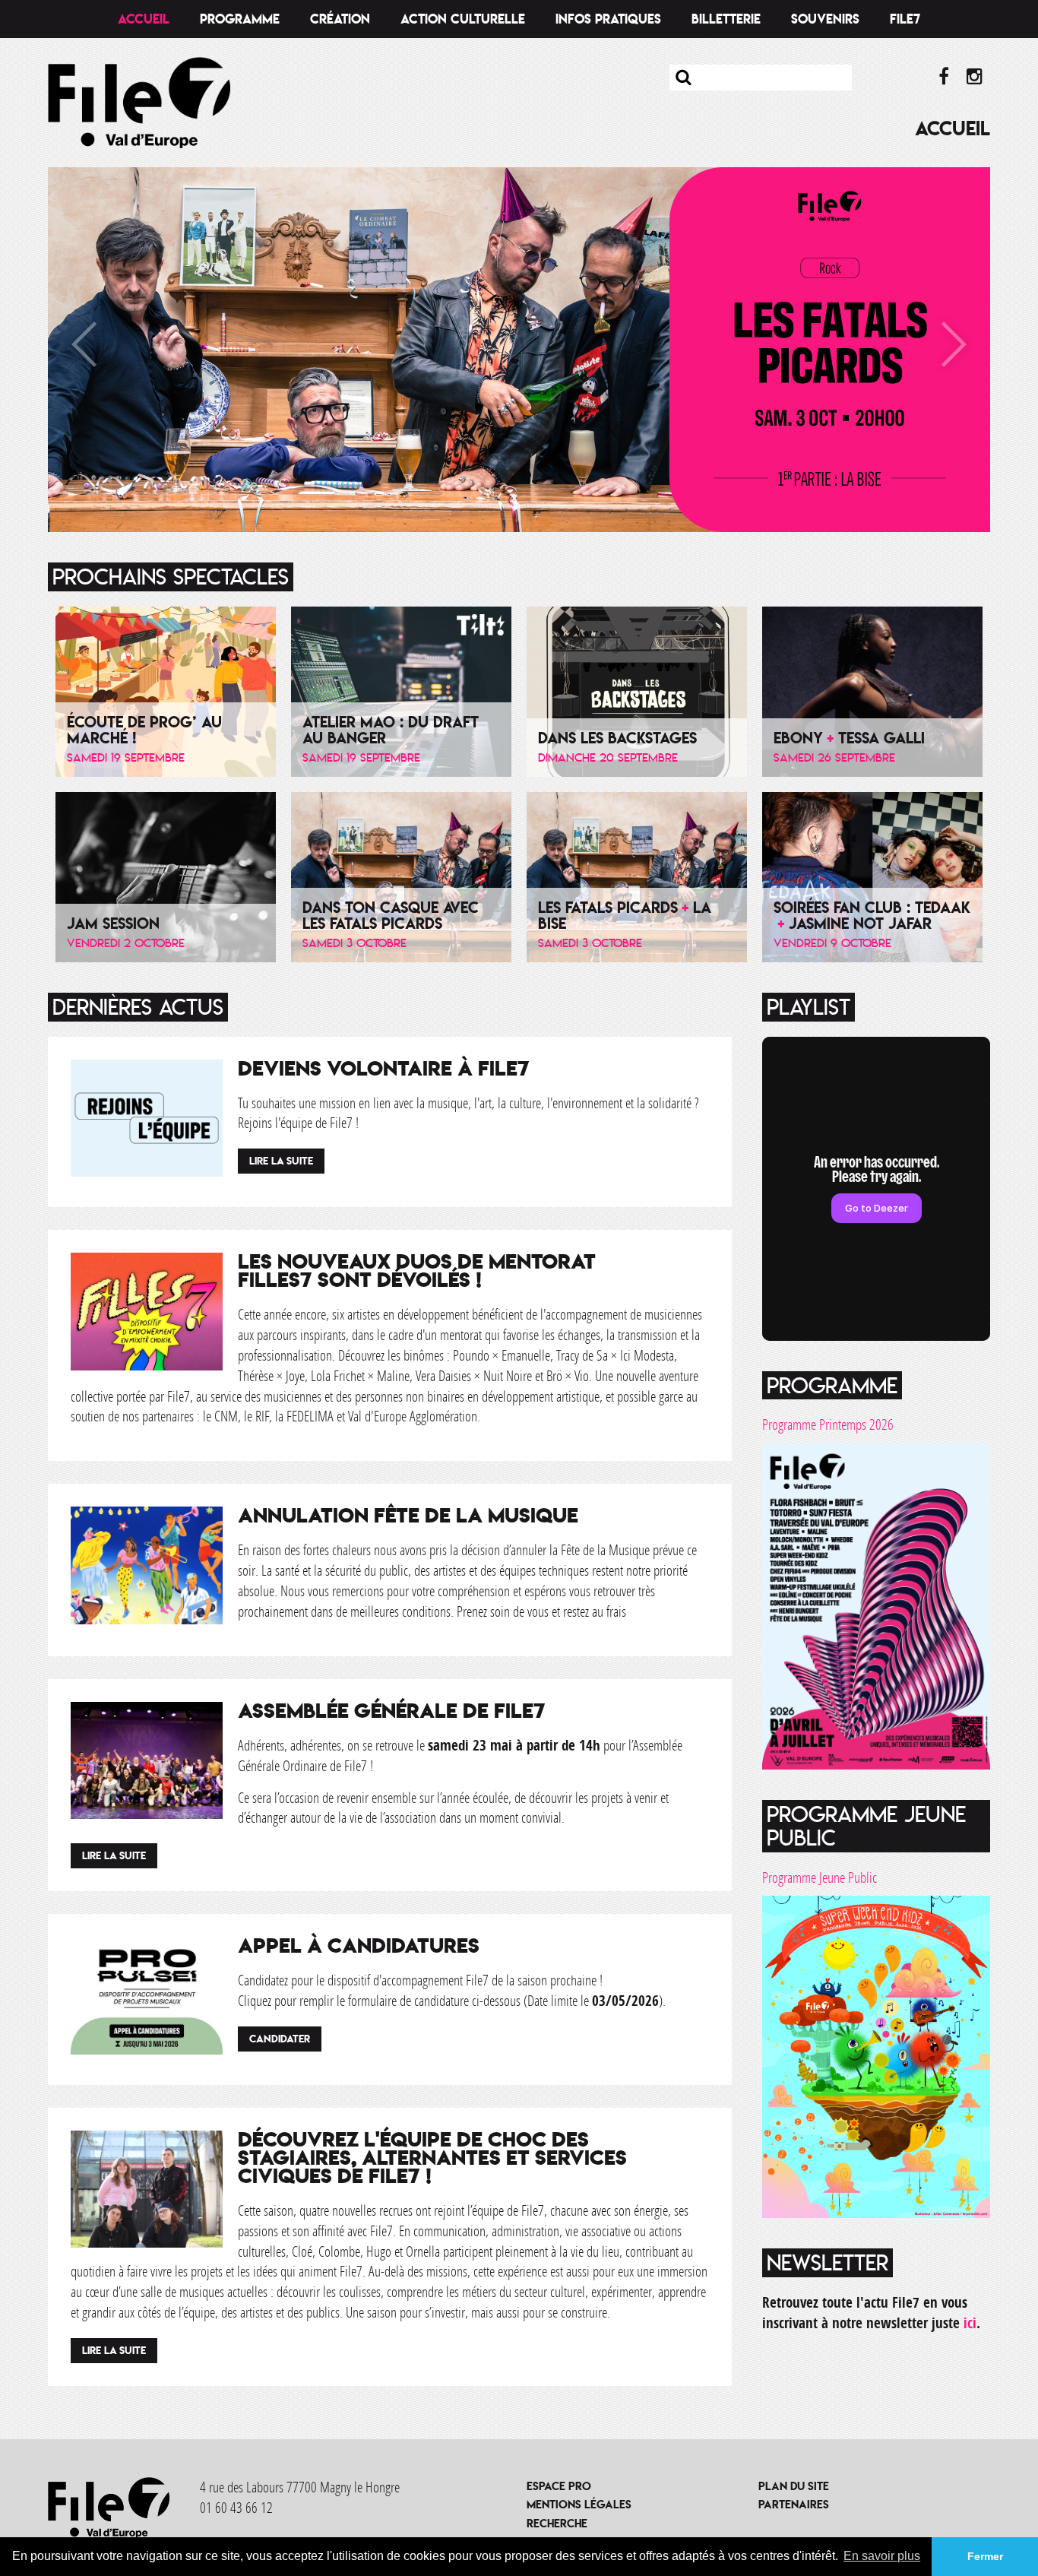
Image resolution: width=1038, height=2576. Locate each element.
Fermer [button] (985, 2556)
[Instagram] (975, 77)
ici (970, 2323)
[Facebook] (943, 77)
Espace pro (559, 2486)
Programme (240, 19)
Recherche (557, 2523)
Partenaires (794, 2504)
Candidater (280, 2039)
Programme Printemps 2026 (828, 1424)
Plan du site (794, 2486)
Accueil (144, 19)
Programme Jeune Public (820, 1877)
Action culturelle (463, 19)
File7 (905, 19)
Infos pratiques (608, 19)
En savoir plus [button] (882, 2556)
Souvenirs (825, 19)
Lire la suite (281, 1161)
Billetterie (726, 19)
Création (340, 19)
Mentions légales (579, 2504)
